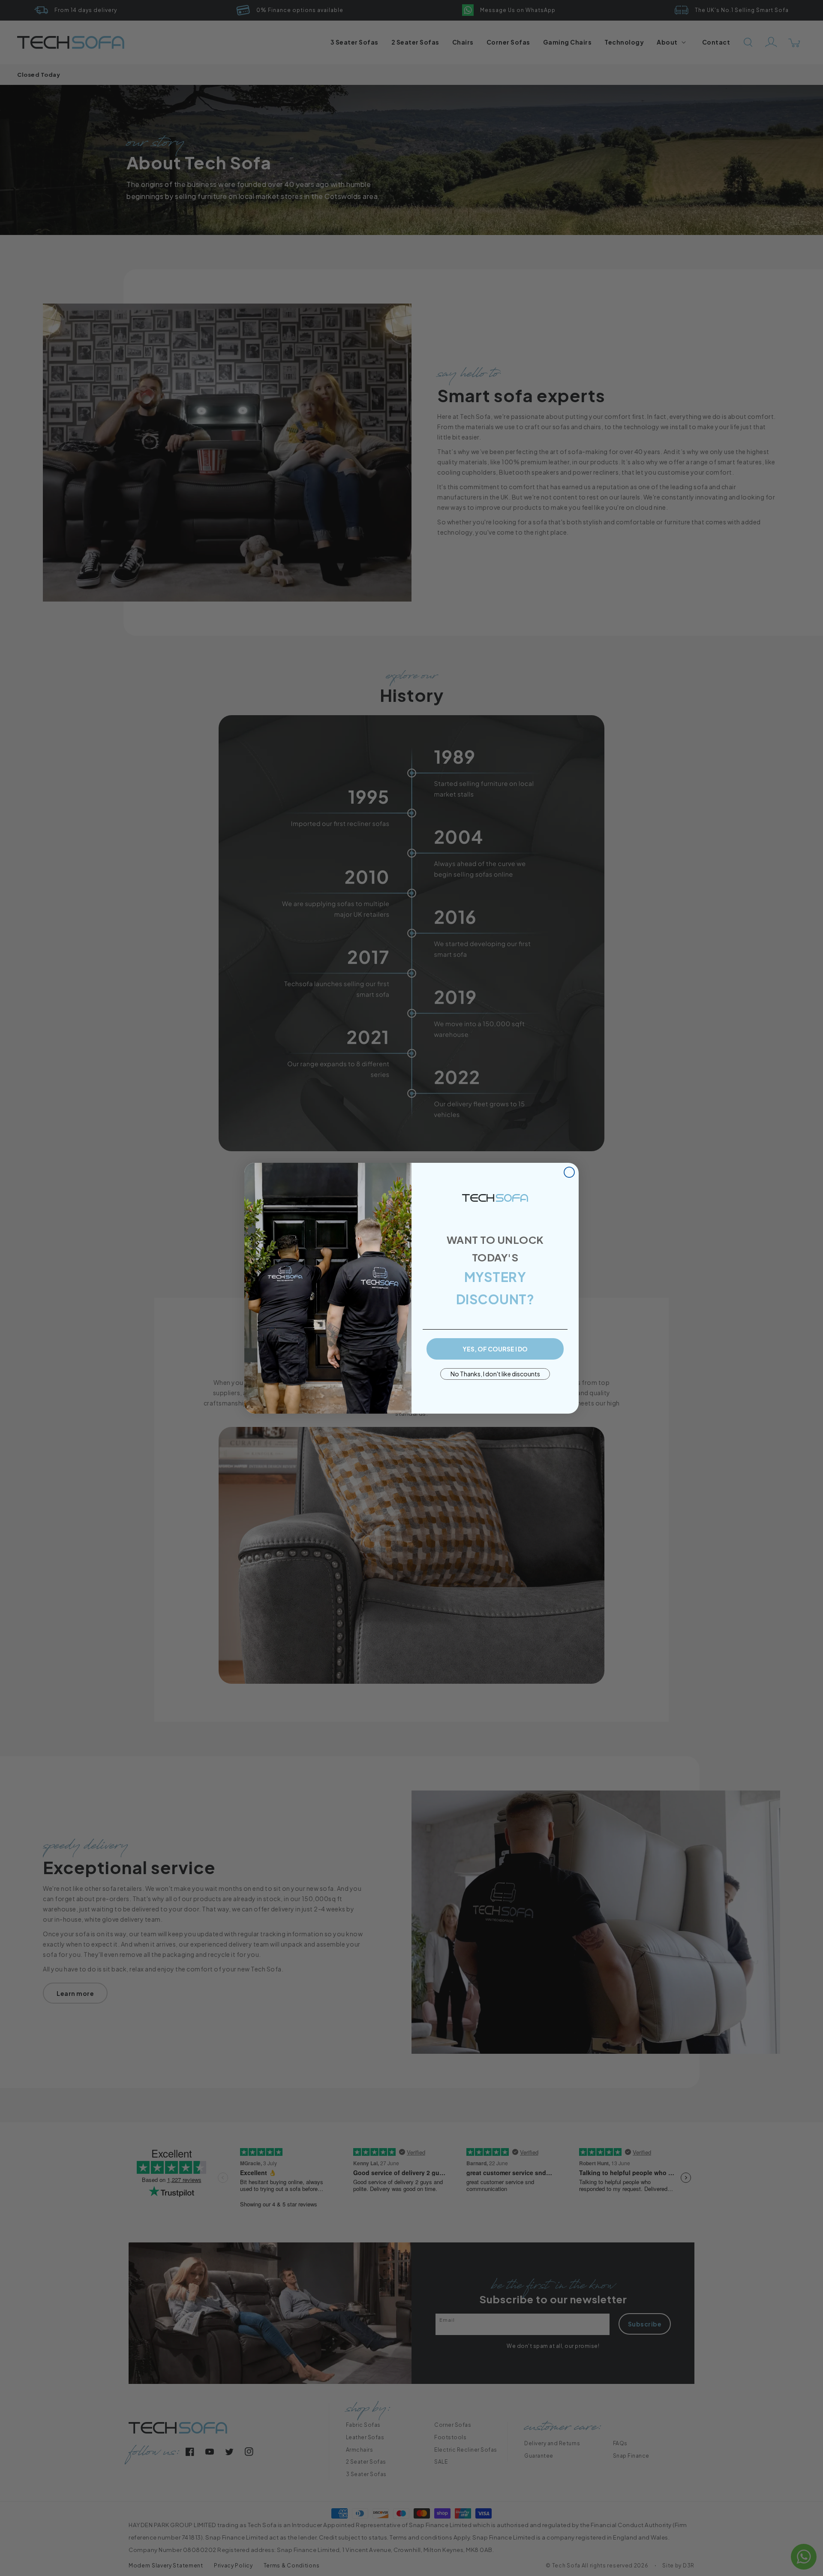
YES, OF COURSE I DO (495, 1349)
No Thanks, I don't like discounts (495, 1374)
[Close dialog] (569, 1172)
